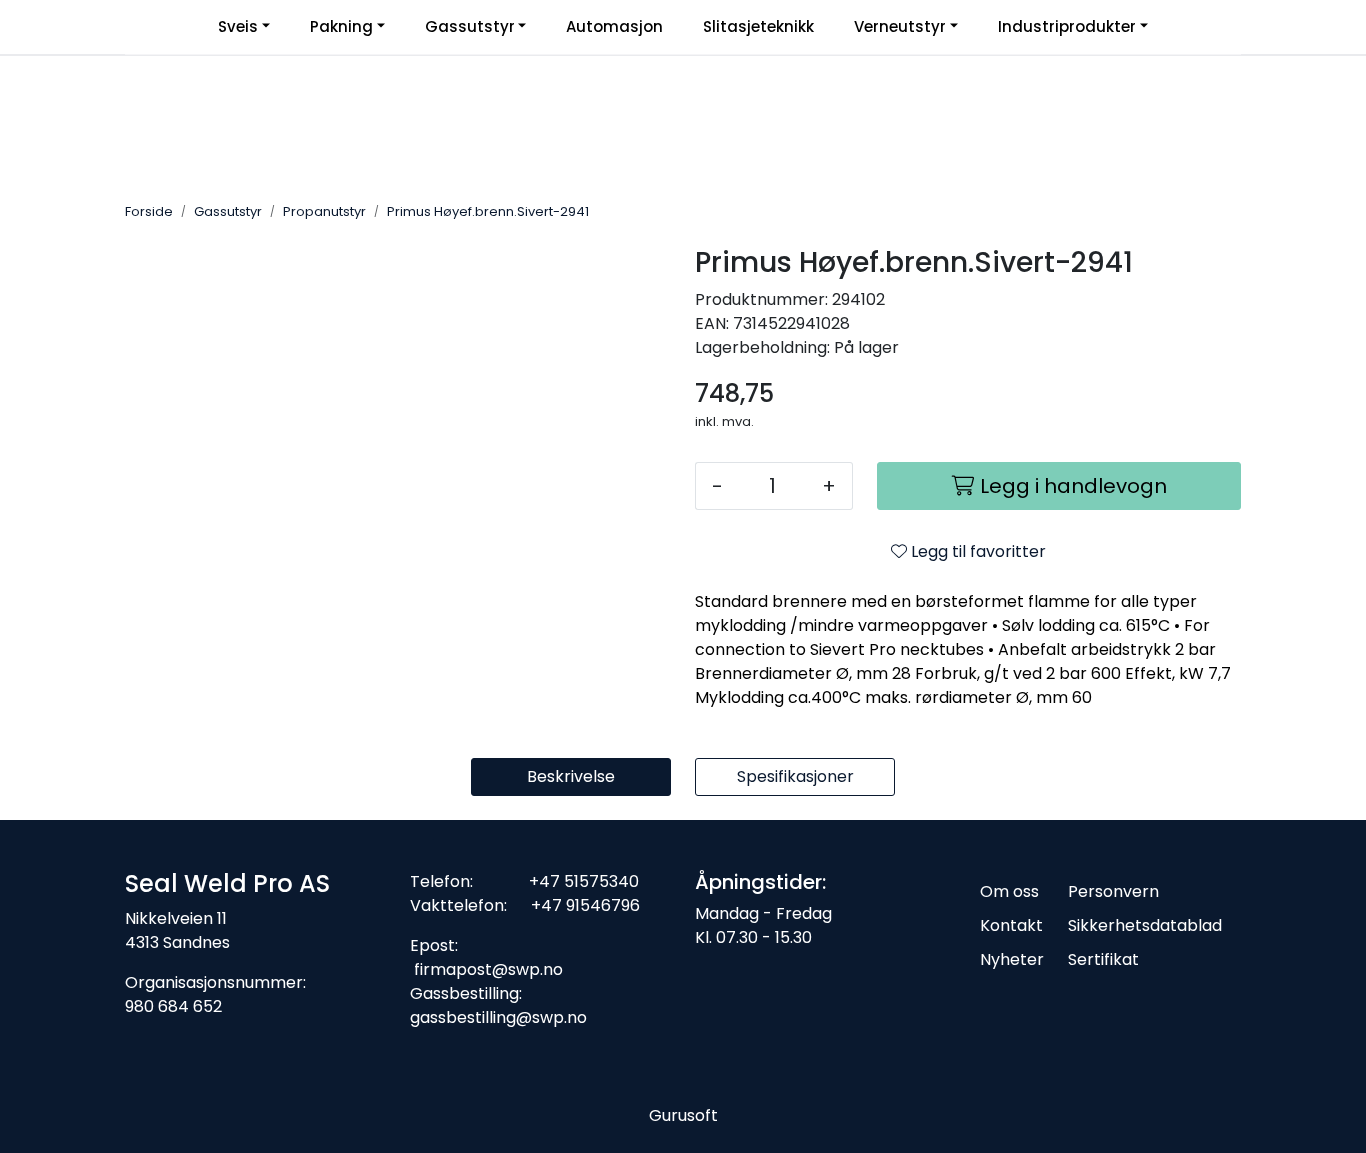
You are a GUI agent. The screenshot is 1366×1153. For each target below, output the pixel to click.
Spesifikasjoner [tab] (795, 776)
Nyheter (1012, 959)
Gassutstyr (470, 26)
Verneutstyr (900, 26)
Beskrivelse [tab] (571, 776)
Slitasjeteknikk (758, 26)
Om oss (1009, 891)
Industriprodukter (1067, 26)
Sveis (238, 26)
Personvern (1113, 891)
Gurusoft (683, 1115)
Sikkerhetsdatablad (1145, 925)
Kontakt (1011, 925)
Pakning (341, 26)
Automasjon (614, 26)
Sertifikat (1103, 959)
